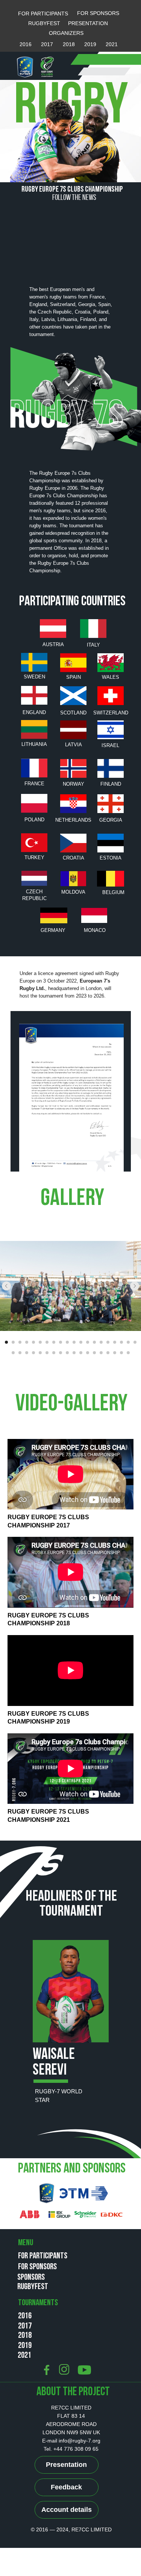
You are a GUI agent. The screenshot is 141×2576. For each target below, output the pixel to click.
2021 (112, 44)
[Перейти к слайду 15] (101, 1342)
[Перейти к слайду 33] (94, 1353)
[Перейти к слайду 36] (115, 1353)
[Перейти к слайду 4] (27, 1342)
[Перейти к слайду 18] (121, 1342)
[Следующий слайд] (135, 1286)
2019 (90, 44)
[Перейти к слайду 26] (47, 1353)
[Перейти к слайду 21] (13, 1353)
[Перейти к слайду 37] (121, 1353)
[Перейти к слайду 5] (33, 1342)
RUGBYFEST (44, 23)
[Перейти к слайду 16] (108, 1342)
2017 (47, 44)
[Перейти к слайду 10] (67, 1342)
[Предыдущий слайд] (6, 1286)
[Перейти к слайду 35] (108, 1353)
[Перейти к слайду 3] (20, 1342)
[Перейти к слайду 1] (6, 1342)
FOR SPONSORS (98, 13)
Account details (67, 2510)
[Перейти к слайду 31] (81, 1353)
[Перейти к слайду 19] (128, 1342)
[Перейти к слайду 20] (135, 1342)
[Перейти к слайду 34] (101, 1353)
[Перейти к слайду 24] (33, 1353)
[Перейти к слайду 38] (128, 1353)
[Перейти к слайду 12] (81, 1342)
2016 (26, 44)
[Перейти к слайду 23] (27, 1353)
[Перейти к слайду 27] (54, 1353)
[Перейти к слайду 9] (61, 1342)
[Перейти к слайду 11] (74, 1342)
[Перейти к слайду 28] (61, 1353)
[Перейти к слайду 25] (40, 1353)
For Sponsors (37, 2267)
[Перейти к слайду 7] (47, 1342)
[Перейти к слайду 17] (115, 1342)
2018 (69, 44)
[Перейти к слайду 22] (20, 1353)
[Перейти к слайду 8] (54, 1342)
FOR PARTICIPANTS (43, 14)
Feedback (66, 2487)
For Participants (43, 2256)
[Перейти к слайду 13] (88, 1342)
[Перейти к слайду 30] (74, 1353)
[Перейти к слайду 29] (67, 1353)
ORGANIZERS (66, 33)
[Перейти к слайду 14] (94, 1342)
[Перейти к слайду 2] (13, 1342)
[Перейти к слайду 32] (88, 1353)
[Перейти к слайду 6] (40, 1342)
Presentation (66, 2465)
